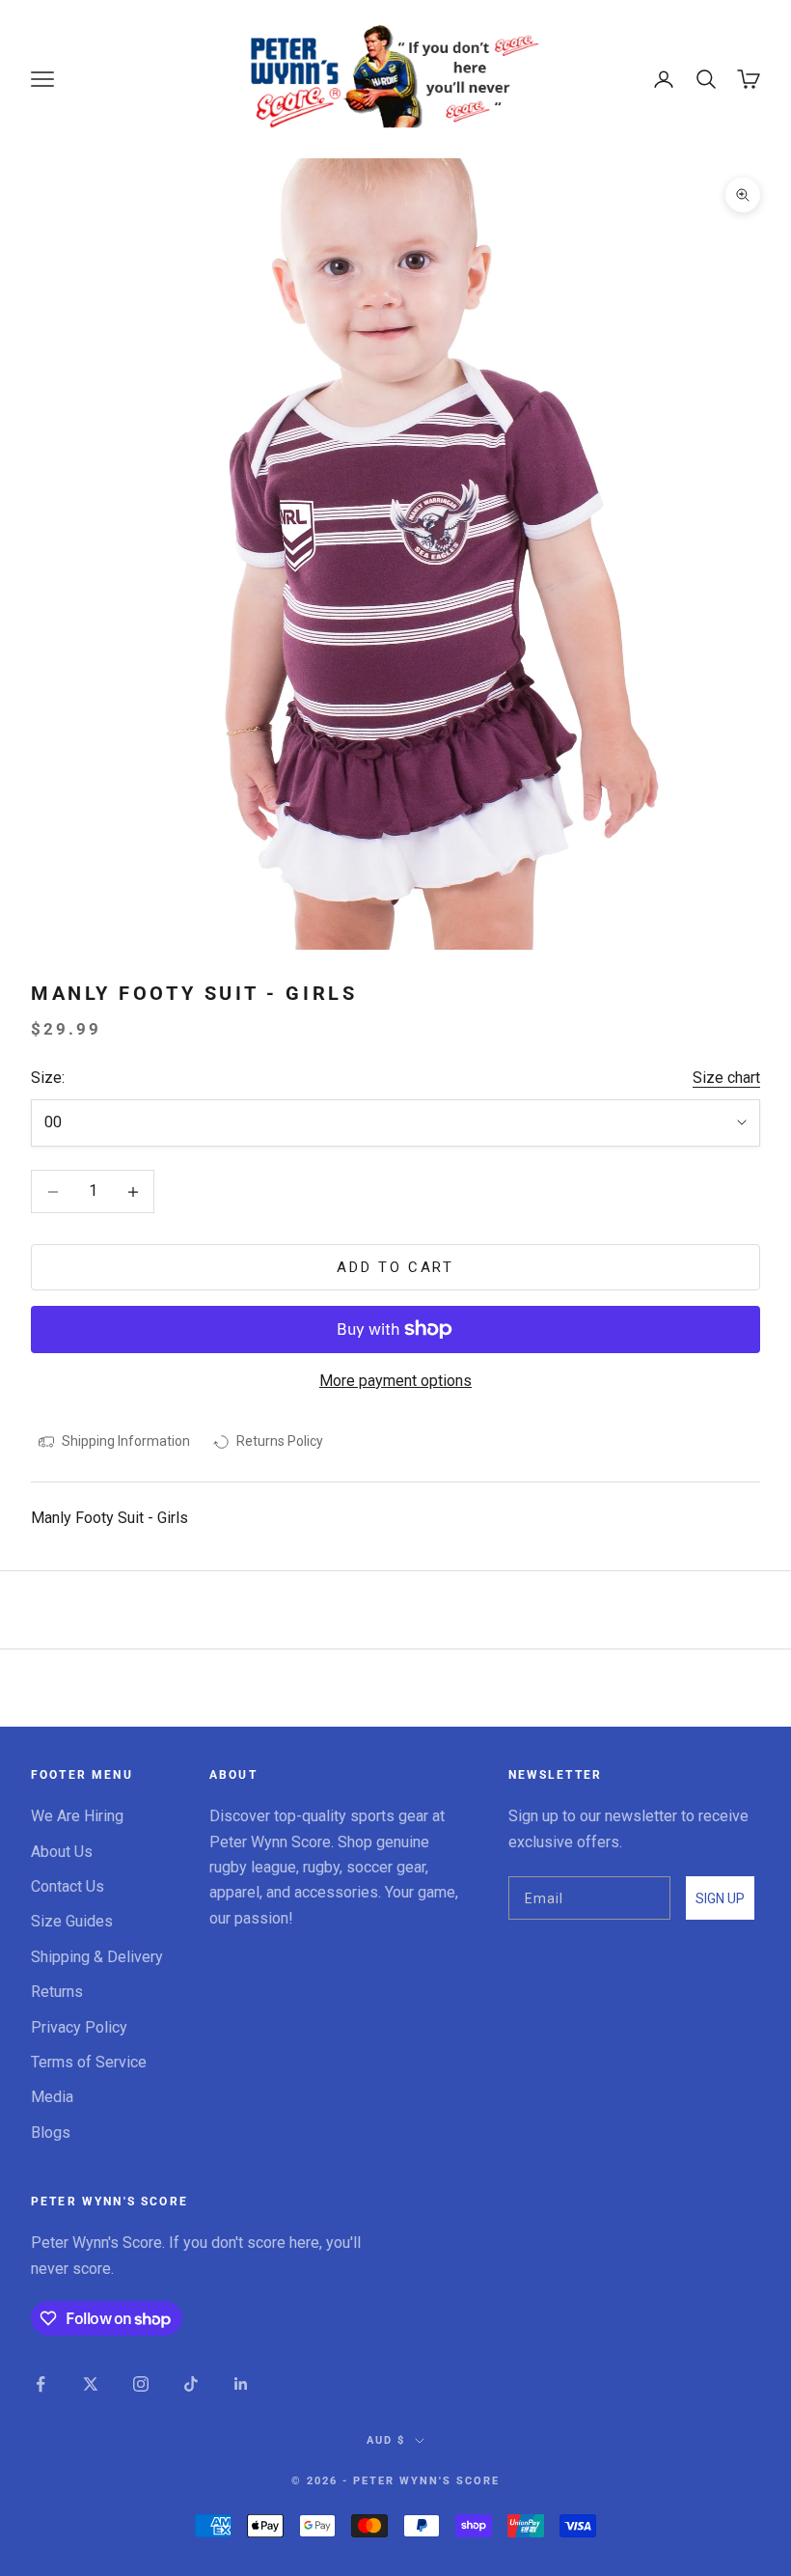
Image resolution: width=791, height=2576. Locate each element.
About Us (62, 1852)
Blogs (51, 2133)
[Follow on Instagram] (141, 2384)
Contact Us (68, 1886)
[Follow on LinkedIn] (241, 2384)
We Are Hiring (77, 1816)
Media (52, 2097)
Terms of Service (89, 2062)
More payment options (395, 1381)
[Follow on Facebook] (41, 2384)
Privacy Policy (79, 2027)
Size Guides (72, 1921)
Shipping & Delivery (97, 1957)
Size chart (726, 1078)
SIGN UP (720, 1898)
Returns (57, 1992)
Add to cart (395, 1267)
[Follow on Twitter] (91, 2384)
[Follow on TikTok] (191, 2384)
